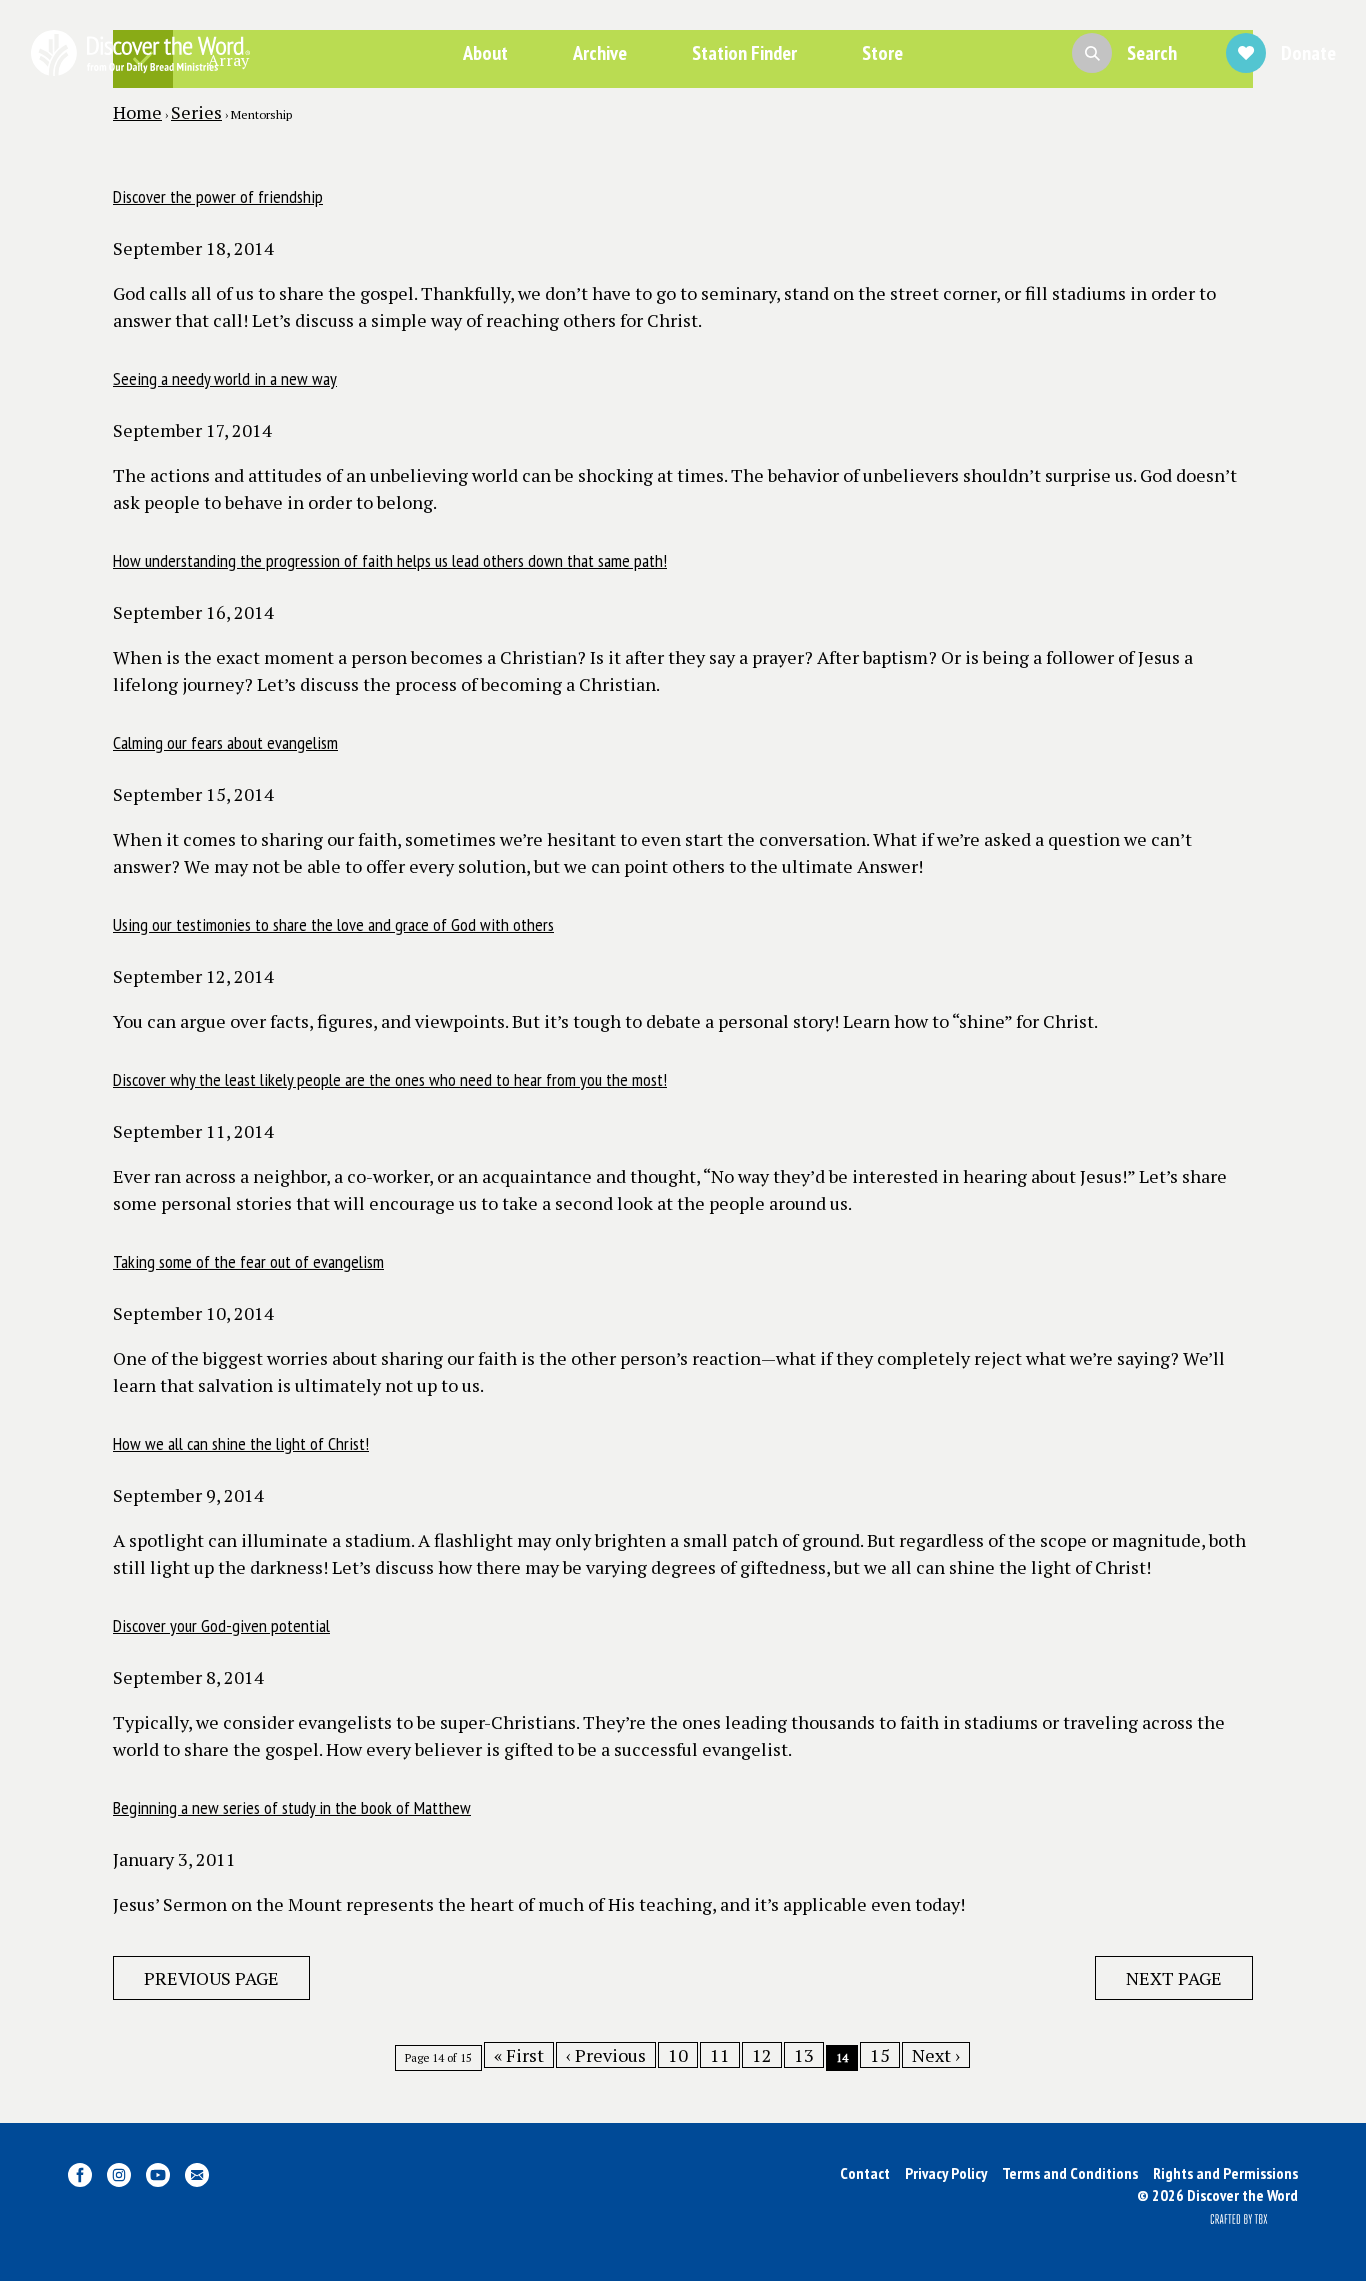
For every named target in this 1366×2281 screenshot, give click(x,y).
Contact (865, 2173)
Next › (936, 2055)
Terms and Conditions (1070, 2173)
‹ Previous (606, 2055)
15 (880, 2055)
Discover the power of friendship (218, 196)
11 (720, 2055)
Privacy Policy (946, 2173)
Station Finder (744, 53)
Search (1152, 53)
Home (137, 112)
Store (882, 53)
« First (519, 2055)
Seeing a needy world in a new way (225, 378)
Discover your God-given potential (221, 1625)
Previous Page (211, 1978)
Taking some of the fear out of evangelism (248, 1261)
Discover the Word (140, 53)
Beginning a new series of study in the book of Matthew (292, 1807)
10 (678, 2055)
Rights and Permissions (1225, 2173)
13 (804, 2055)
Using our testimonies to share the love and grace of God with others (333, 924)
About (485, 53)
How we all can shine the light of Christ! (241, 1443)
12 (762, 2055)
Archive (600, 53)
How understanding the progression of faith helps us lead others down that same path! (390, 560)
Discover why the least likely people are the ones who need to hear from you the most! (390, 1079)
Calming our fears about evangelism (225, 742)
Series (196, 112)
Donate (1308, 53)
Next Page (1174, 1978)
